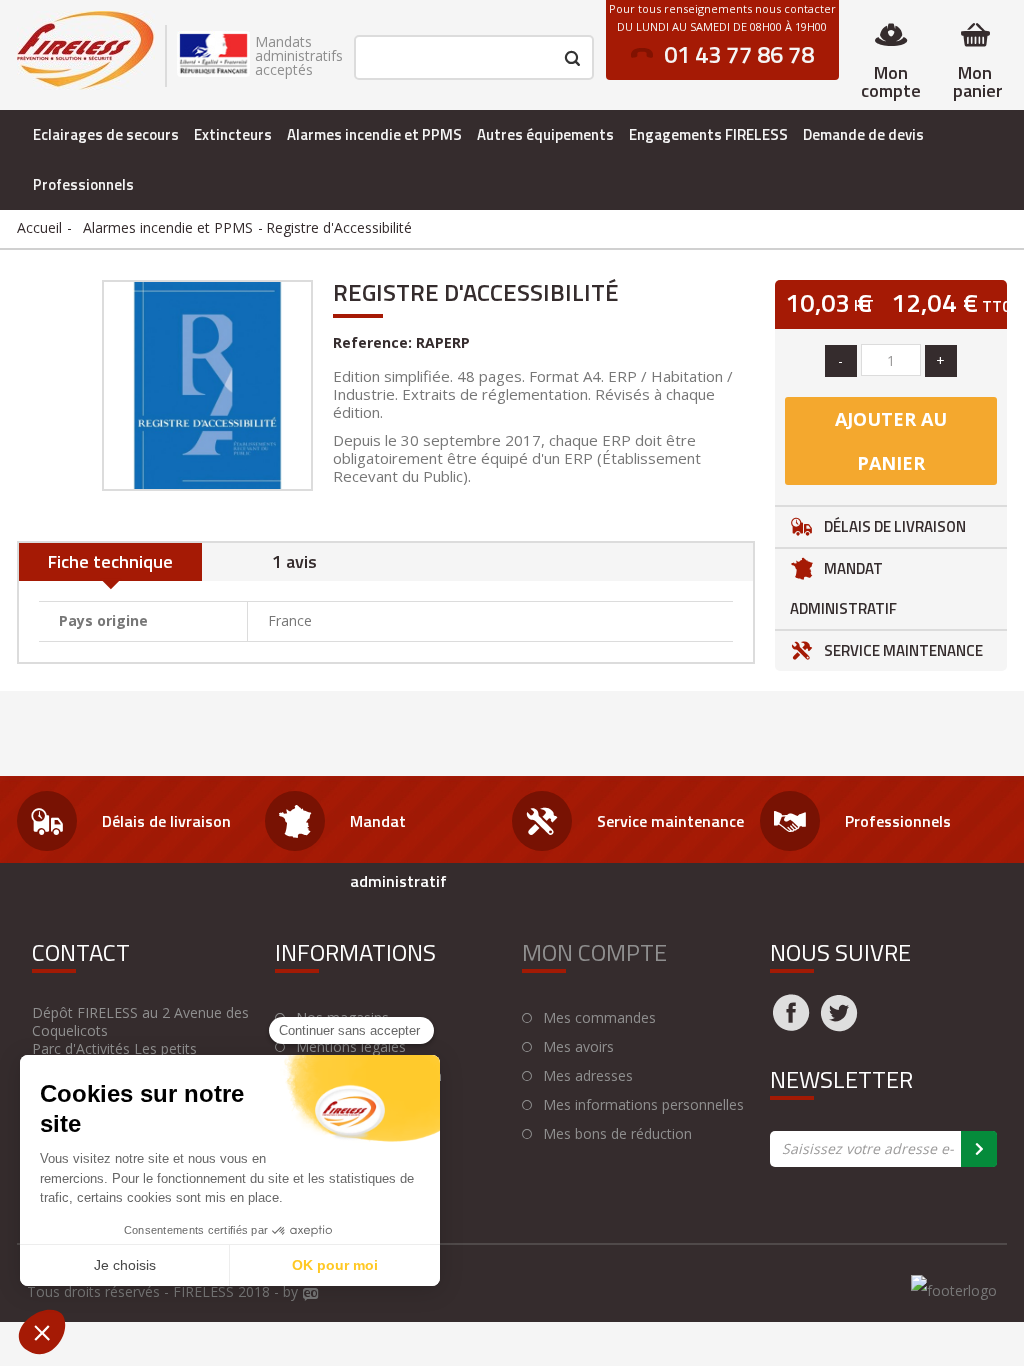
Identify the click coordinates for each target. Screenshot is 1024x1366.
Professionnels (83, 184)
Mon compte (891, 81)
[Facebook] (791, 1025)
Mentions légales (351, 1047)
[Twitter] (839, 1025)
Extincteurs (233, 134)
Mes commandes (599, 1018)
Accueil (39, 227)
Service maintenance (903, 650)
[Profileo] (311, 1295)
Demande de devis (863, 134)
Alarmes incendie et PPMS (374, 134)
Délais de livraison (895, 526)
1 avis (294, 561)
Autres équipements (545, 134)
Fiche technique (110, 561)
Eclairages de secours (106, 134)
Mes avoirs (578, 1047)
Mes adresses (588, 1076)
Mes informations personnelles (643, 1105)
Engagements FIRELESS (708, 134)
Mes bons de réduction (617, 1134)
